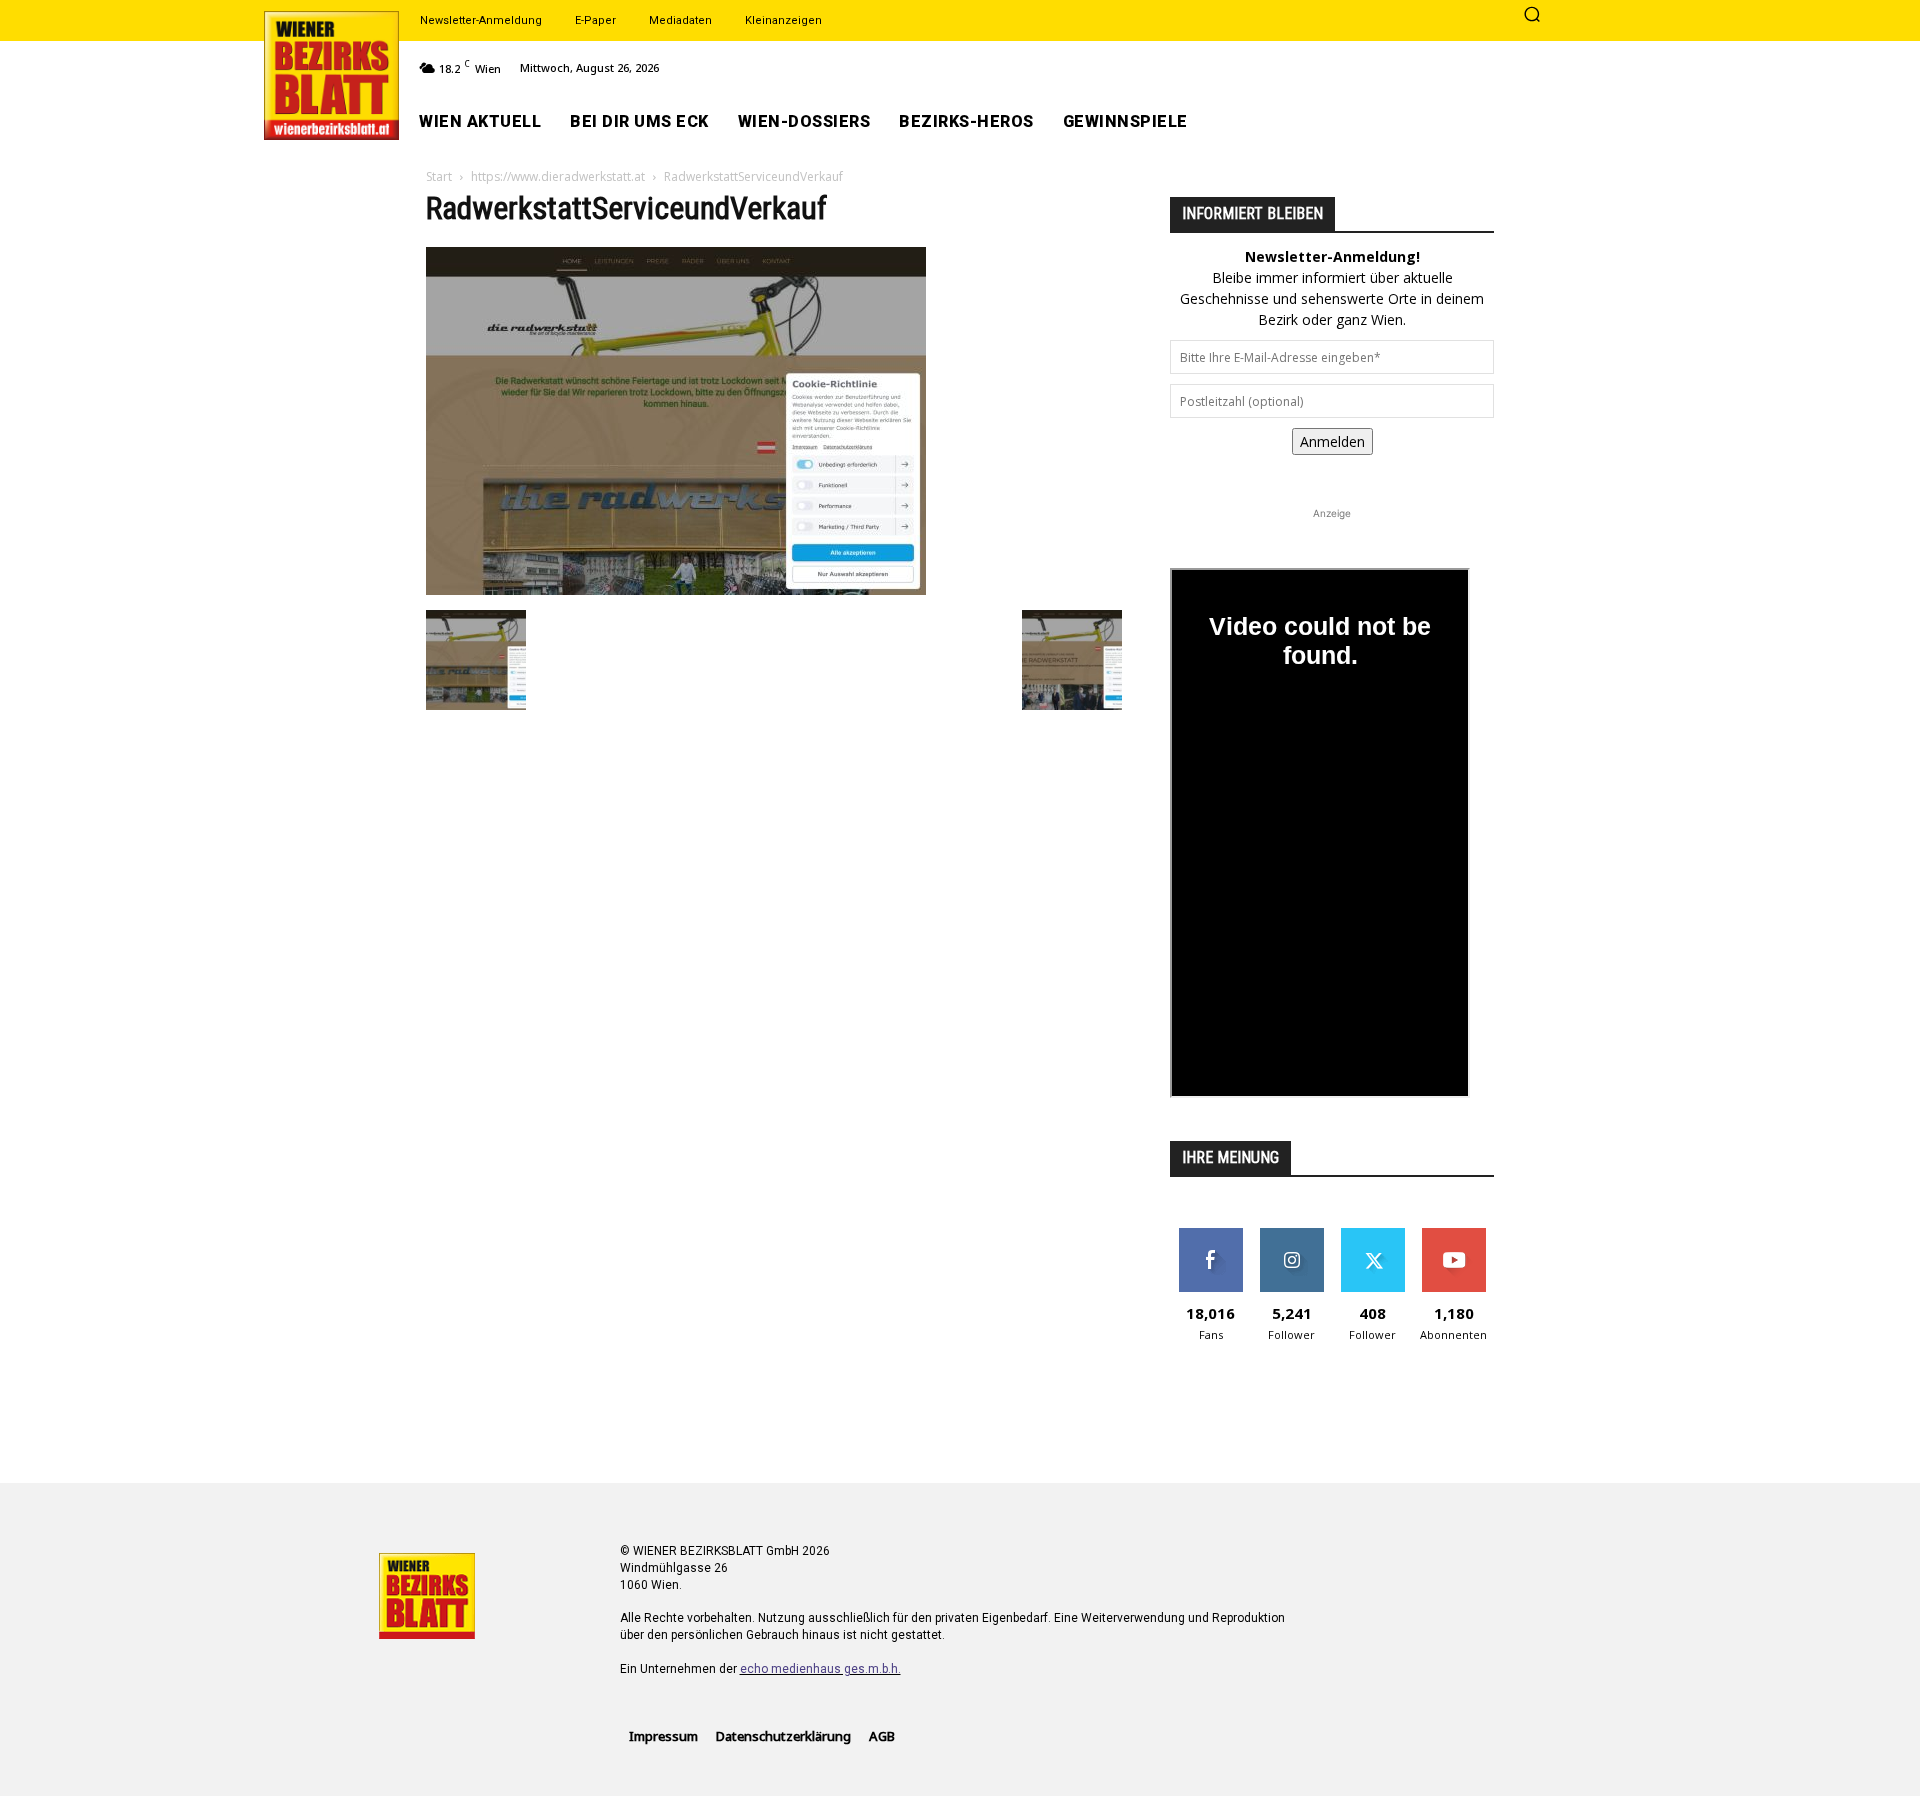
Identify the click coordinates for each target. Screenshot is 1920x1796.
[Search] (1532, 16)
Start (439, 176)
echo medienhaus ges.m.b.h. (820, 1669)
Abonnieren (1453, 1235)
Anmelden (1332, 441)
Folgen (1291, 1235)
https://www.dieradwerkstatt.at (558, 176)
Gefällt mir (1210, 1235)
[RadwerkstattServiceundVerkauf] (676, 589)
